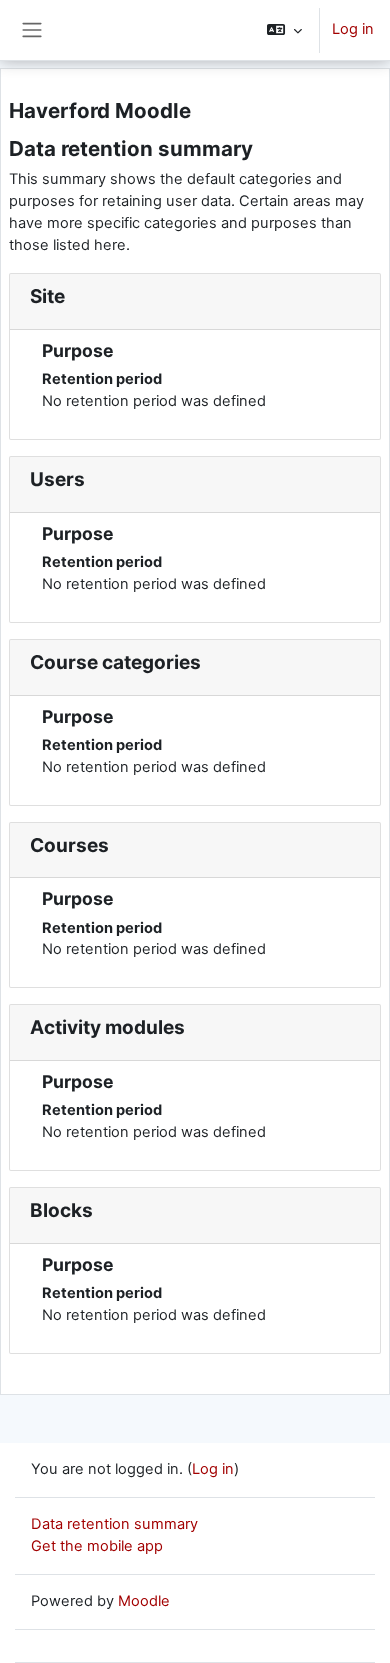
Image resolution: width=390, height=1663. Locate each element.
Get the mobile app (97, 1546)
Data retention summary (114, 1524)
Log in (353, 29)
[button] (284, 30)
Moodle (144, 1601)
